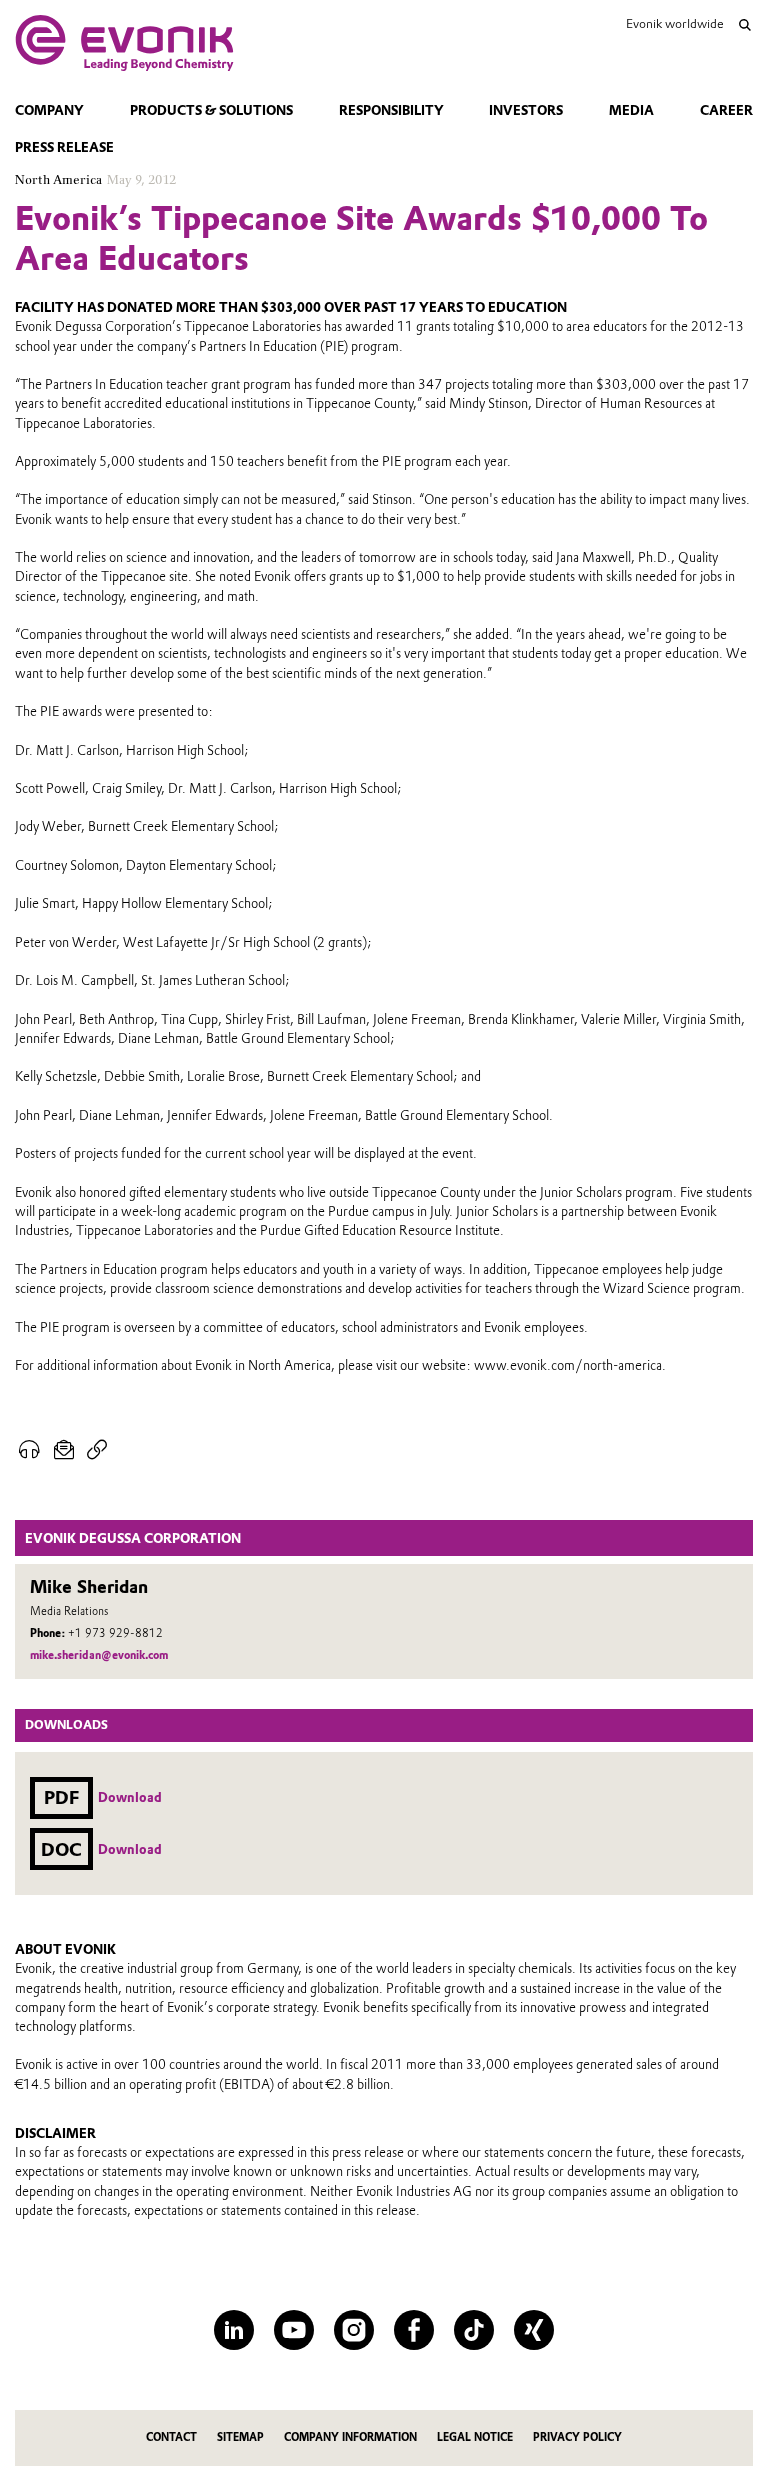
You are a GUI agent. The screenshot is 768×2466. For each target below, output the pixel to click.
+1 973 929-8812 (115, 1633)
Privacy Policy (577, 2437)
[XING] (534, 2330)
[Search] (745, 25)
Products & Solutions (211, 110)
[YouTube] (294, 2330)
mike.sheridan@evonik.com (99, 1655)
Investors (526, 110)
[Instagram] (354, 2330)
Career (726, 110)
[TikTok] (474, 2330)
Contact (171, 2437)
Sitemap (240, 2437)
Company (49, 110)
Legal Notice (475, 2437)
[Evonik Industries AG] (124, 43)
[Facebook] (414, 2330)
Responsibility (391, 110)
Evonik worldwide (674, 23)
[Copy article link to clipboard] (97, 1450)
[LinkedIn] (234, 2330)
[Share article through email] (64, 1450)
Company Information (350, 2437)
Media (631, 110)
